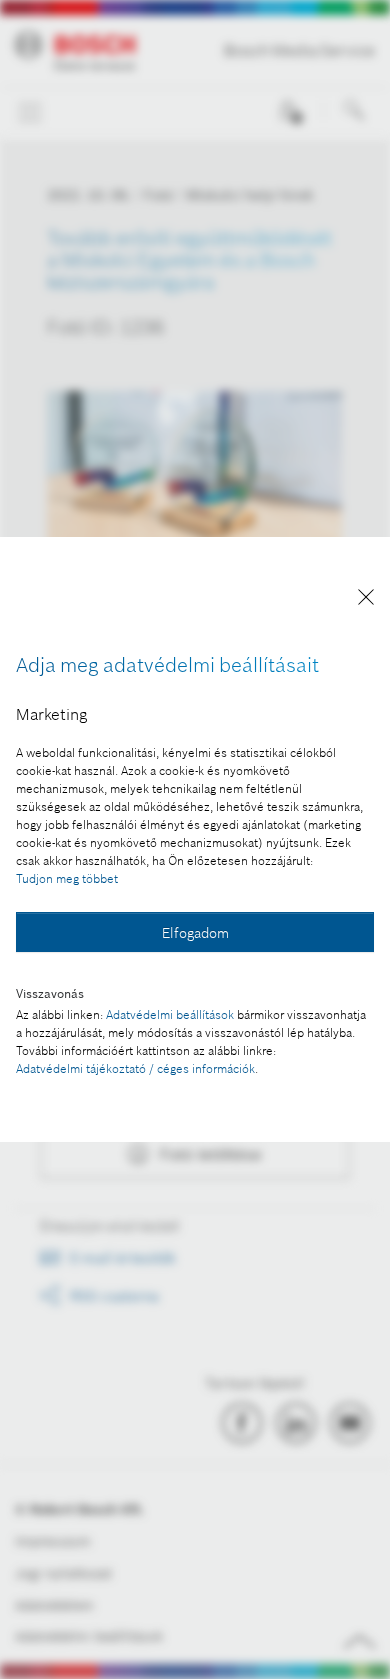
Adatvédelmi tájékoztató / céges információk (135, 1068)
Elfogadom (195, 933)
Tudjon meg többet (67, 878)
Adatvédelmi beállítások (170, 1014)
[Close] (366, 600)
